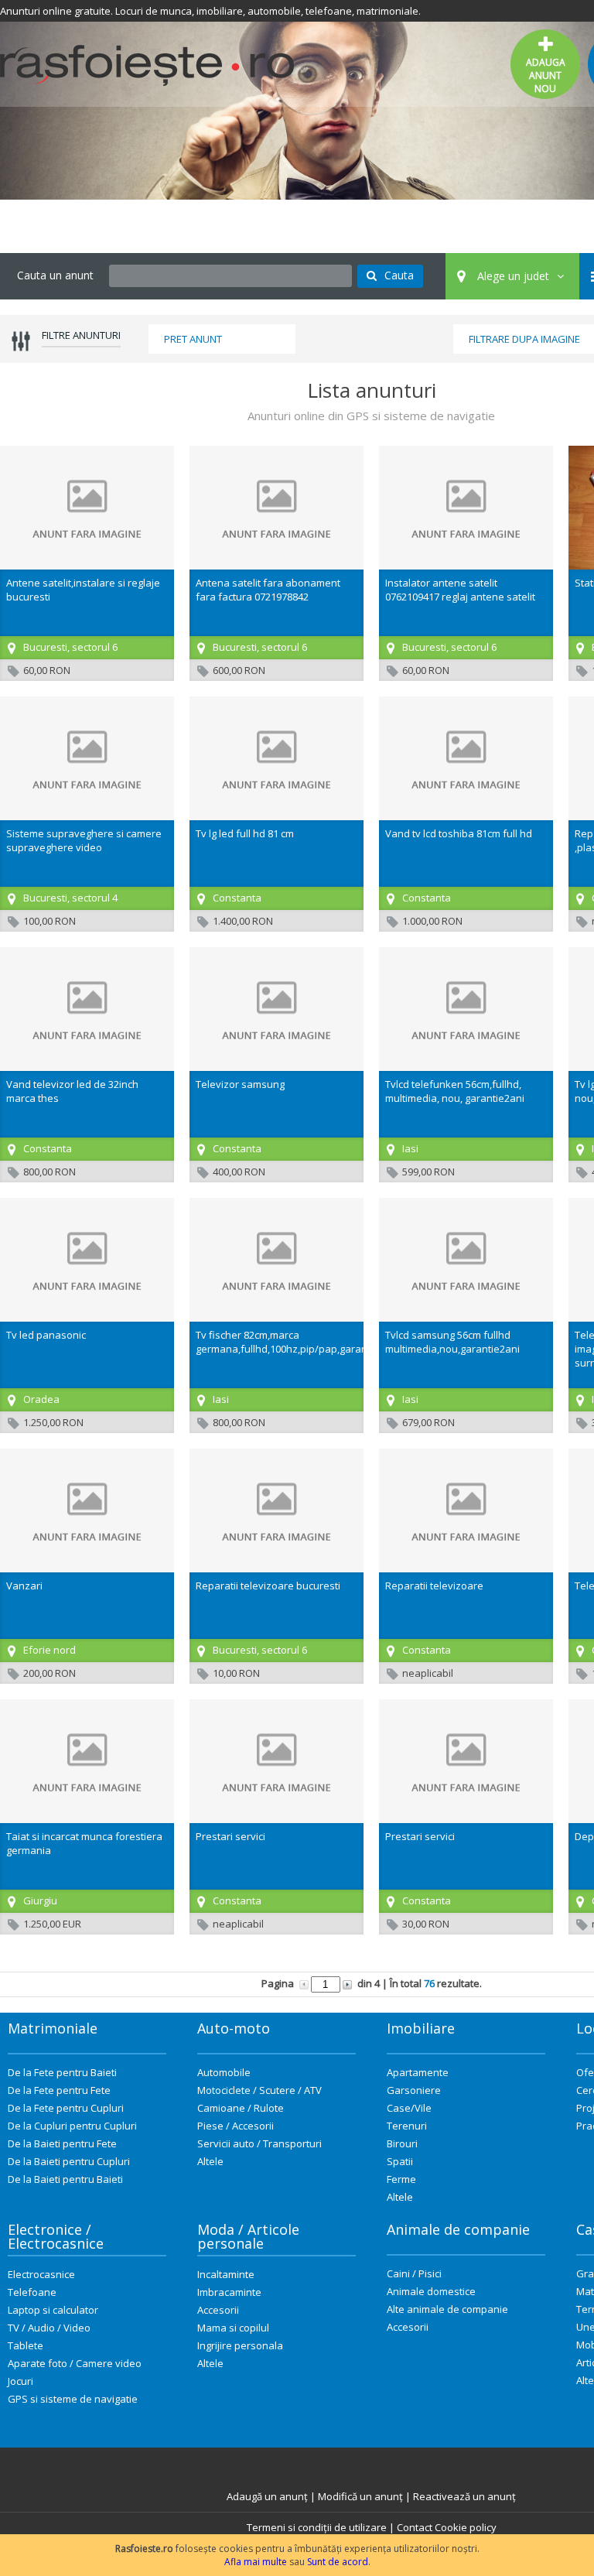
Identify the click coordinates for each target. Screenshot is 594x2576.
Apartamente (418, 2072)
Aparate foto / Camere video (75, 2363)
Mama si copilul (233, 2328)
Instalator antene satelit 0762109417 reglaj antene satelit (460, 590)
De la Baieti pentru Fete (62, 2143)
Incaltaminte (226, 2274)
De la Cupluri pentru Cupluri (72, 2126)
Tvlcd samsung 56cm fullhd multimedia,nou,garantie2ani (452, 1342)
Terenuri (407, 2126)
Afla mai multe (256, 2562)
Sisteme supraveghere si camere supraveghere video (84, 840)
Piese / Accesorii (236, 2126)
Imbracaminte (229, 2292)
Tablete (26, 2345)
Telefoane (32, 2292)
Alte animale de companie (447, 2309)
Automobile (224, 2072)
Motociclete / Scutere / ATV (259, 2090)
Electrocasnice (41, 2274)
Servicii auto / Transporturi (259, 2143)
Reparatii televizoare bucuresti (268, 1586)
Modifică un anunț (360, 2496)
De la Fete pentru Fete (59, 2090)
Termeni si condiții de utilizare (317, 2527)
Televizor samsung (240, 1084)
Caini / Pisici (414, 2273)
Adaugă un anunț (267, 2496)
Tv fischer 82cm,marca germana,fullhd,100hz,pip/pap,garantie (287, 1342)
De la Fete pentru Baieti (62, 2072)
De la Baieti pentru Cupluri (69, 2161)
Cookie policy (466, 2527)
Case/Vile (409, 2108)
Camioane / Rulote (241, 2108)
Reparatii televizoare (434, 1586)
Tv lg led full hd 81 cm (245, 833)
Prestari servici (230, 1836)
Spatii (400, 2161)
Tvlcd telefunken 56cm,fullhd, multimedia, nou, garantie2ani (455, 1091)
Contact (415, 2527)
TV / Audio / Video (49, 2328)
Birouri (402, 2143)
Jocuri (20, 2381)
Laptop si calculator (53, 2310)
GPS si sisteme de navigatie (73, 2399)
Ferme (401, 2179)
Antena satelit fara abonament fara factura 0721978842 (268, 590)
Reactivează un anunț (464, 2496)
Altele (210, 2161)
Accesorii (218, 2310)
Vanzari (24, 1586)
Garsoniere (414, 2090)
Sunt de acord (338, 2562)
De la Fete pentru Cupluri (66, 2108)
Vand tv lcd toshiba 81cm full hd (459, 833)
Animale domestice (431, 2291)
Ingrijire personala (240, 2345)
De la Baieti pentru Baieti (65, 2179)
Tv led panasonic (46, 1335)
